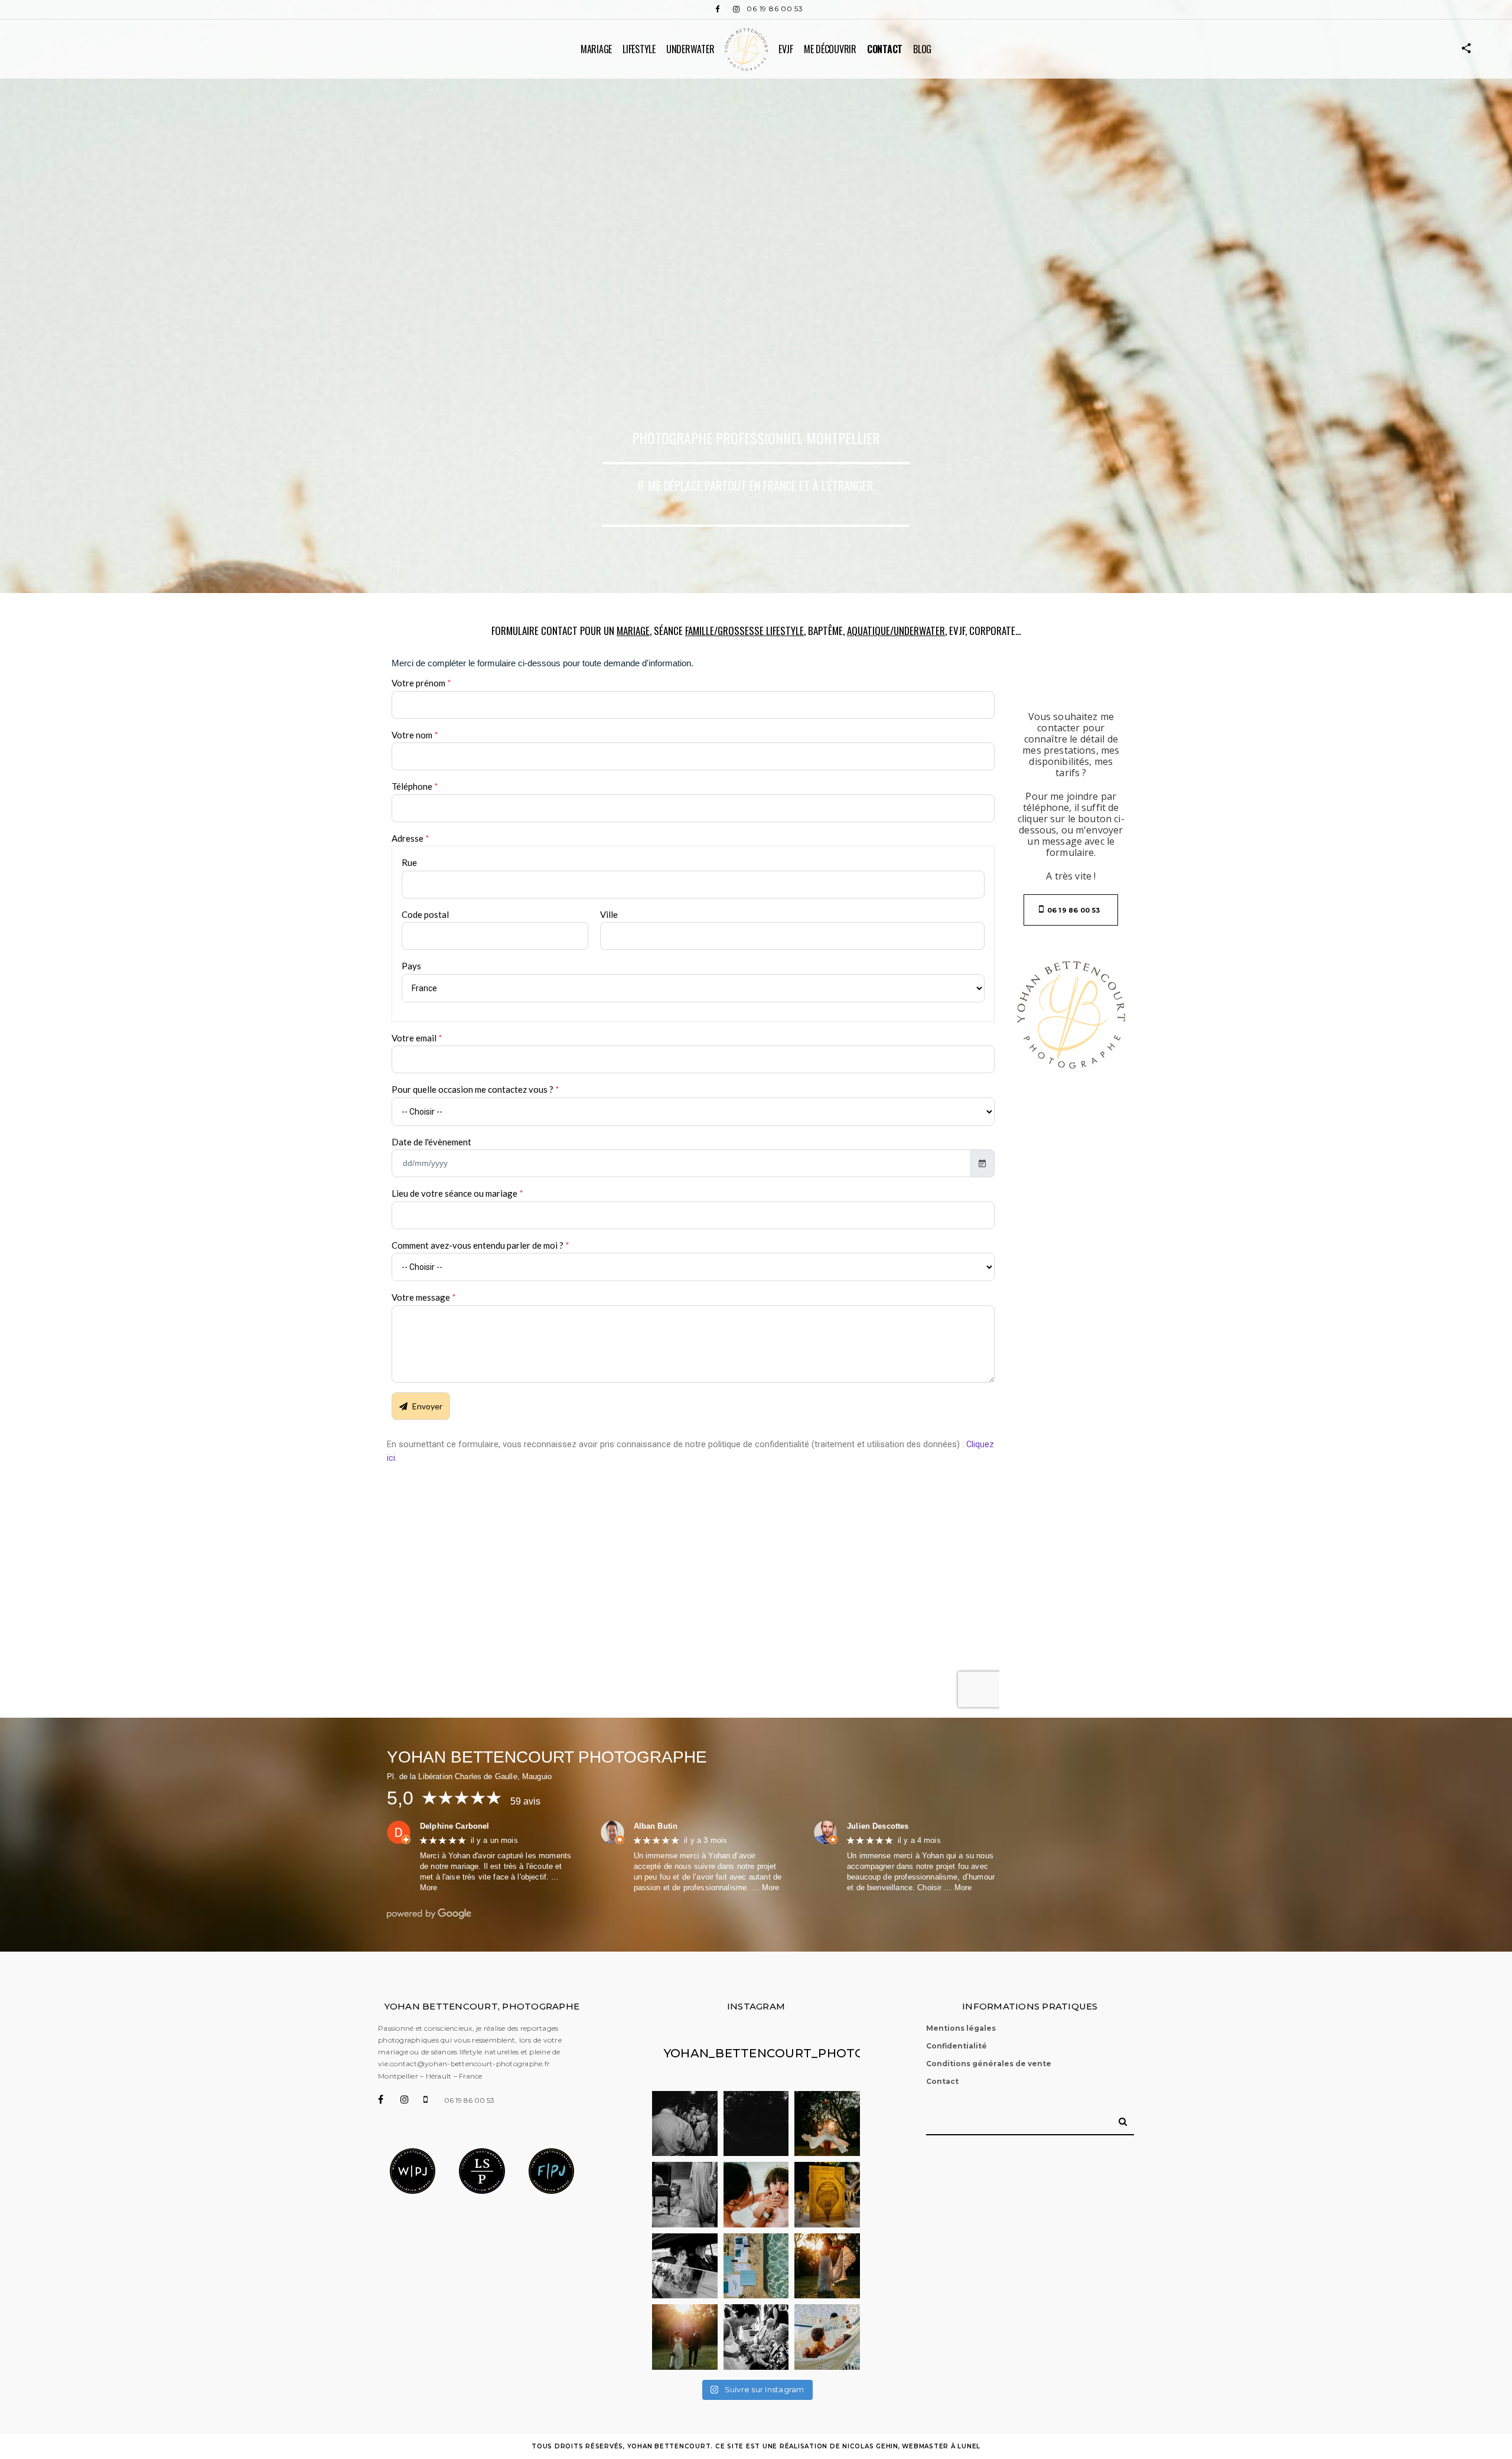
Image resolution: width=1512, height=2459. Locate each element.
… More (766, 1888)
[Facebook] (717, 9)
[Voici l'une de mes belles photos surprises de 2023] (756, 2124)
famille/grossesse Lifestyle (744, 631)
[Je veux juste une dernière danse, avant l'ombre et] (827, 2124)
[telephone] (434, 2099)
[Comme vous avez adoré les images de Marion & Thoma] (827, 2266)
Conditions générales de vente (989, 2064)
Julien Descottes (878, 1826)
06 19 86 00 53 (775, 9)
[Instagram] (736, 9)
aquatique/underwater (896, 631)
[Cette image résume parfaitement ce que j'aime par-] (756, 2337)
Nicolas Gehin (870, 2446)
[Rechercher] (1119, 2118)
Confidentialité (957, 2046)
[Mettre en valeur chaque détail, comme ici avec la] (756, 2266)
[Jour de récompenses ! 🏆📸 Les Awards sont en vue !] (827, 2337)
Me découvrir (830, 49)
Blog (922, 49)
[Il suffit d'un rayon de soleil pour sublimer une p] (827, 2195)
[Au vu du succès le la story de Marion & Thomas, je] (685, 2337)
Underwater (690, 49)
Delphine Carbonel (455, 1826)
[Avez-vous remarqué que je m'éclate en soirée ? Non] (685, 2124)
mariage (633, 631)
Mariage (596, 49)
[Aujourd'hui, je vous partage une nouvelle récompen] (685, 2195)
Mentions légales (961, 2028)
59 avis (526, 1801)
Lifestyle (639, 49)
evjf (786, 49)
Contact (885, 49)
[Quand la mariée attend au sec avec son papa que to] (685, 2266)
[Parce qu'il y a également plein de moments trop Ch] (756, 2195)
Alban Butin (656, 1826)
